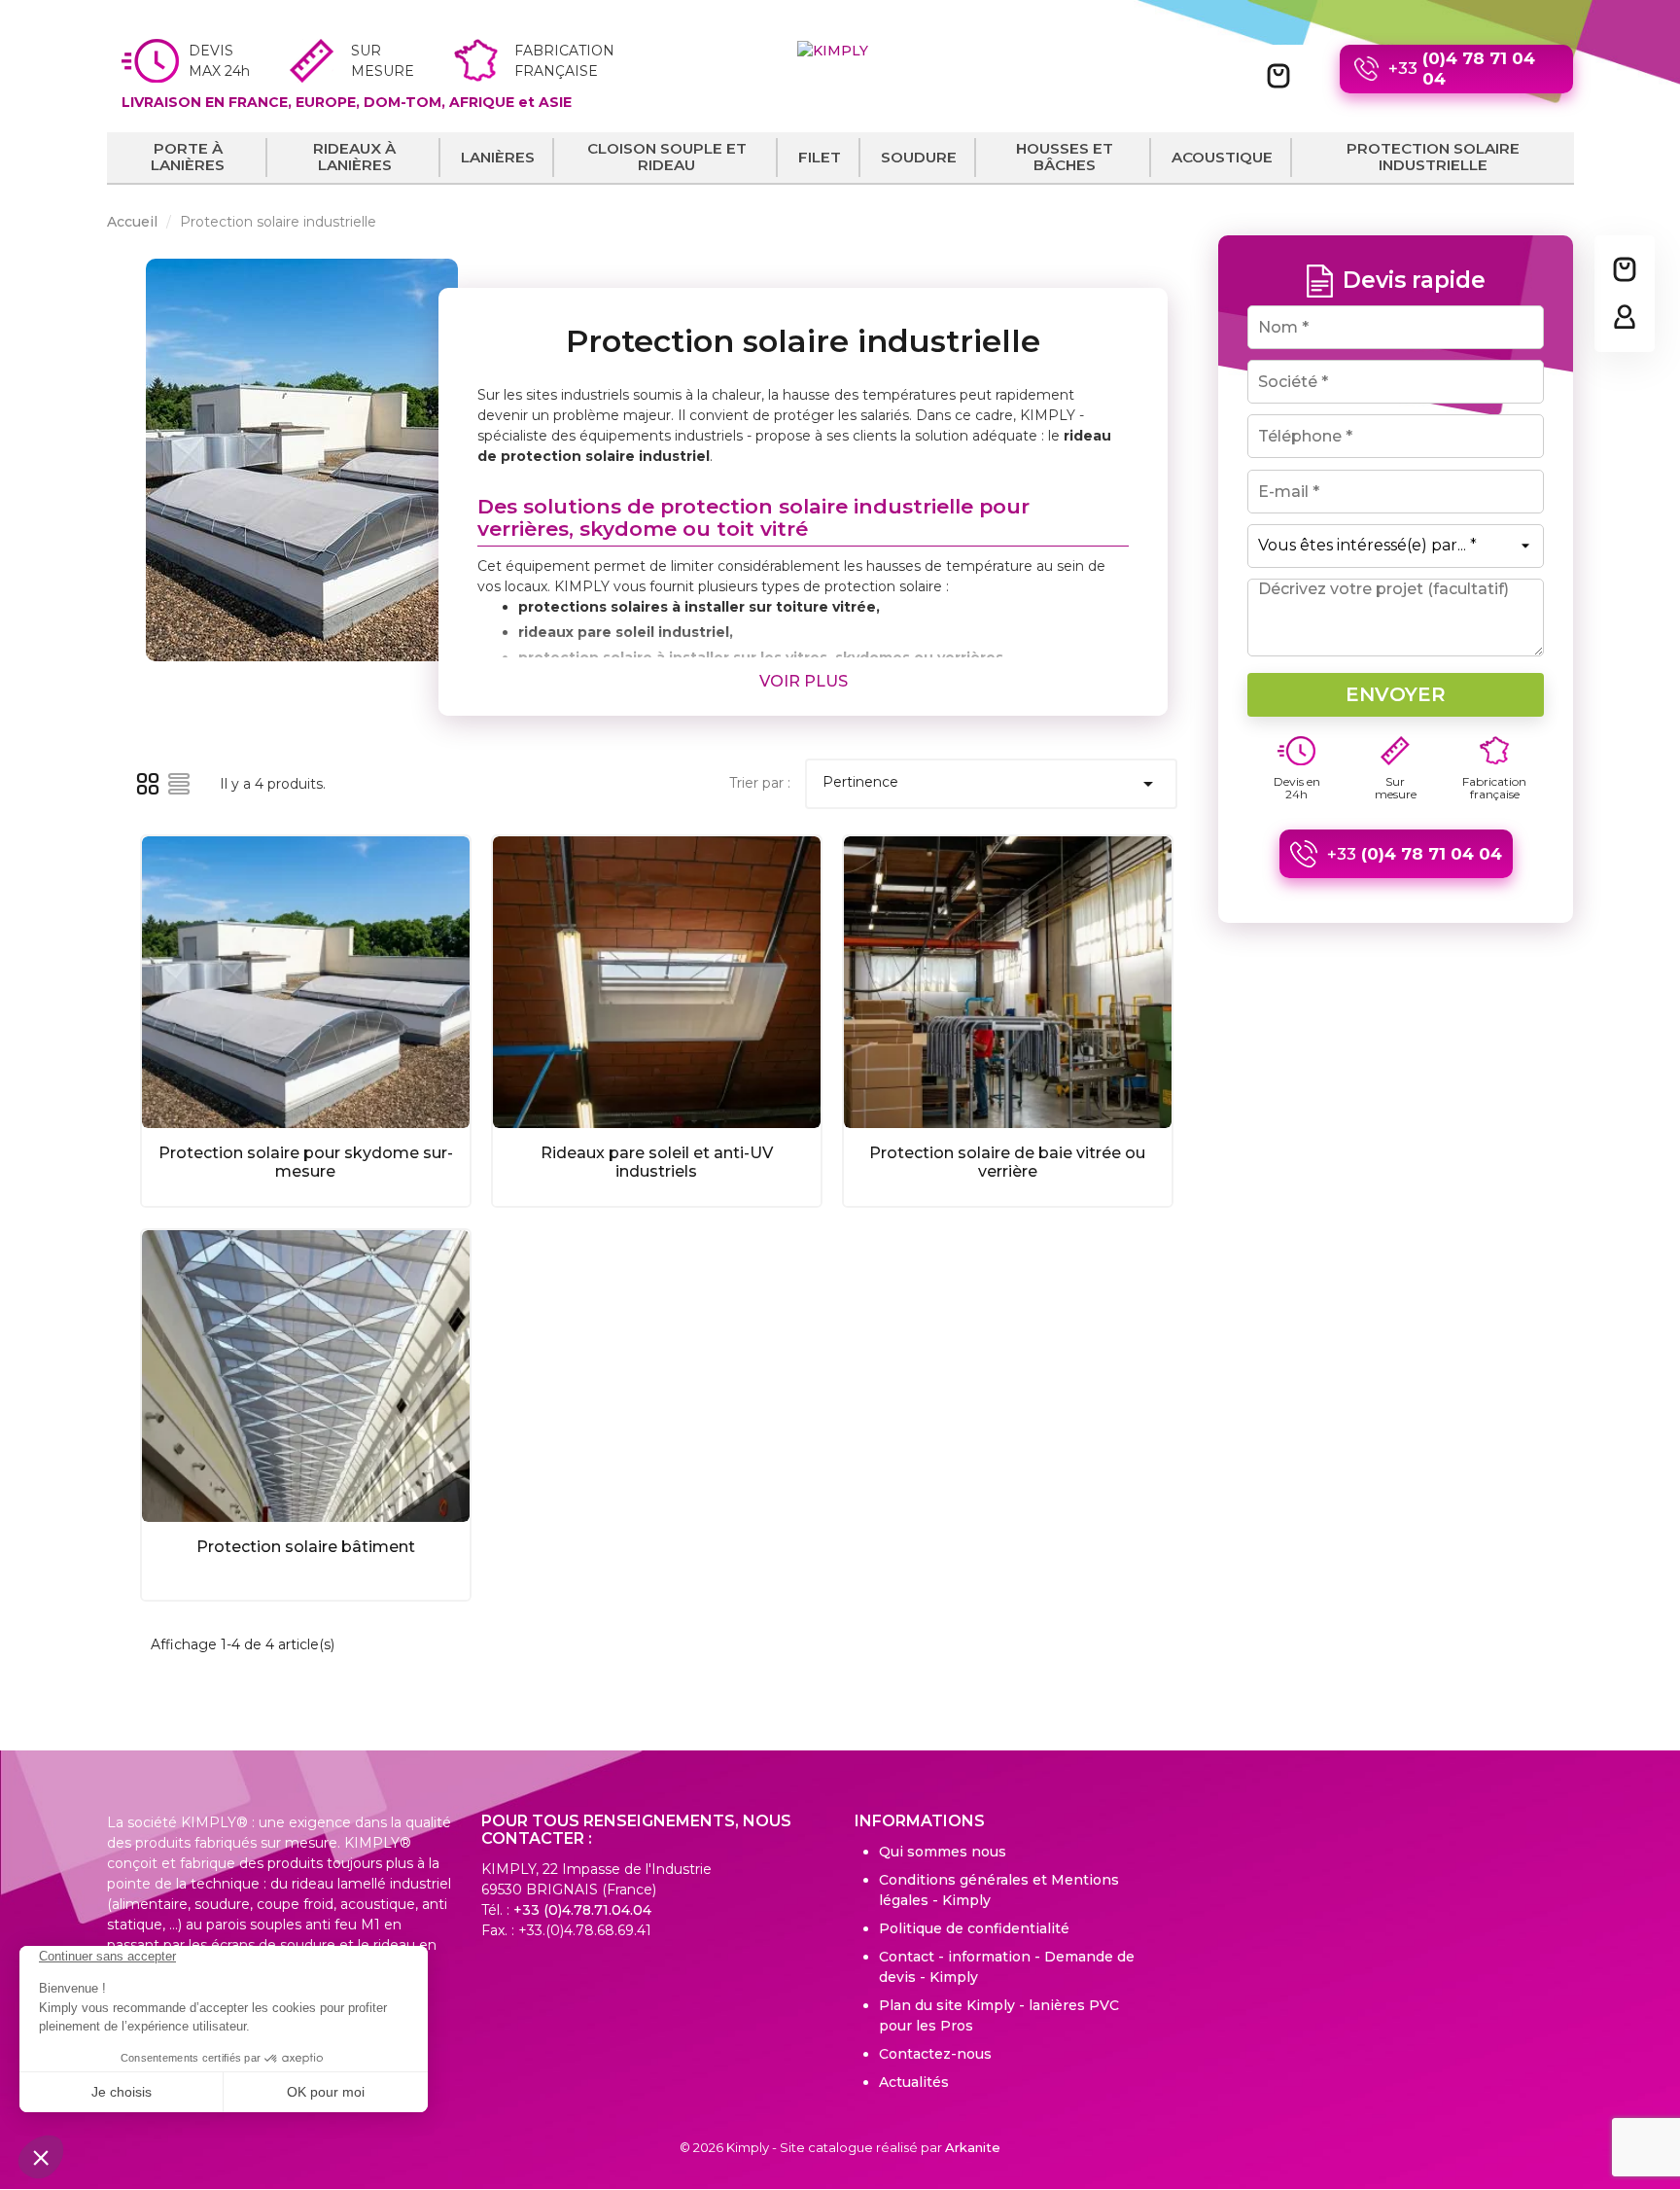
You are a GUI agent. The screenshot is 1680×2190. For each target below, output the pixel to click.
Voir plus (804, 681)
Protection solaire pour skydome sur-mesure (306, 1163)
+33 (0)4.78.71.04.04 (582, 1910)
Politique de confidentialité (974, 1928)
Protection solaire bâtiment (306, 1547)
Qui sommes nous (943, 1852)
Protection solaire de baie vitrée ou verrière (1007, 1163)
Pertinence (991, 784)
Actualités (914, 2082)
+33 (1462, 69)
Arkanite (973, 2147)
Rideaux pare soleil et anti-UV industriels (657, 1163)
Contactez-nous (935, 2054)
